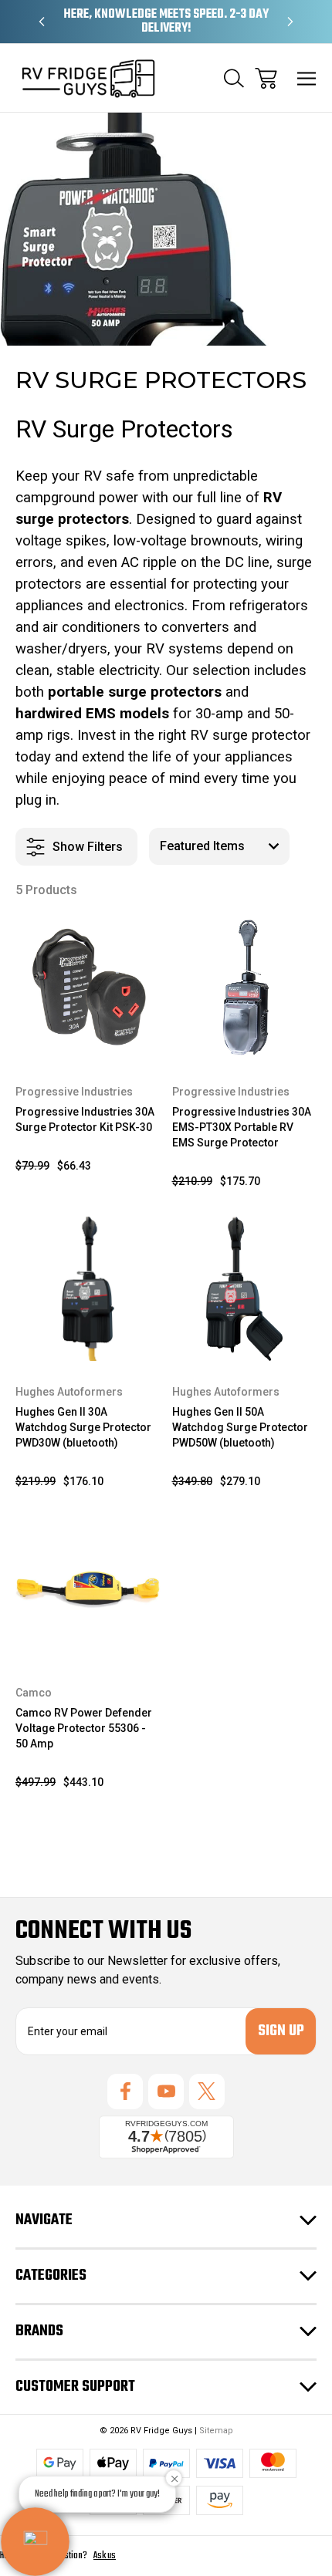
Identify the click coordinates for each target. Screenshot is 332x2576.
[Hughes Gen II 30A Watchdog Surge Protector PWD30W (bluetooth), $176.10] (88, 1289)
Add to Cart (88, 1040)
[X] (207, 2092)
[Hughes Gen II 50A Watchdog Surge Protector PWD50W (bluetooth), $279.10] (245, 1289)
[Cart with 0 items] (266, 78)
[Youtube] (166, 2092)
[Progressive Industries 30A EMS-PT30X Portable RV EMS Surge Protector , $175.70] (245, 988)
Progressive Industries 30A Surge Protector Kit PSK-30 (85, 1119)
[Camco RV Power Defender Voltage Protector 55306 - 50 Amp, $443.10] (88, 1589)
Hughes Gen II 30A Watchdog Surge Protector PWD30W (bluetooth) (83, 1427)
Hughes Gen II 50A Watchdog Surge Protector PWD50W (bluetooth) (240, 1427)
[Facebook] (125, 2092)
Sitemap (216, 2431)
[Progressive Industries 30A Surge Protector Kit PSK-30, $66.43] (88, 988)
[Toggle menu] (307, 78)
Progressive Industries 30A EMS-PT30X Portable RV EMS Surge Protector (242, 1127)
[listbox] (219, 846)
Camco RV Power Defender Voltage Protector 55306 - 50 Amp (84, 1728)
